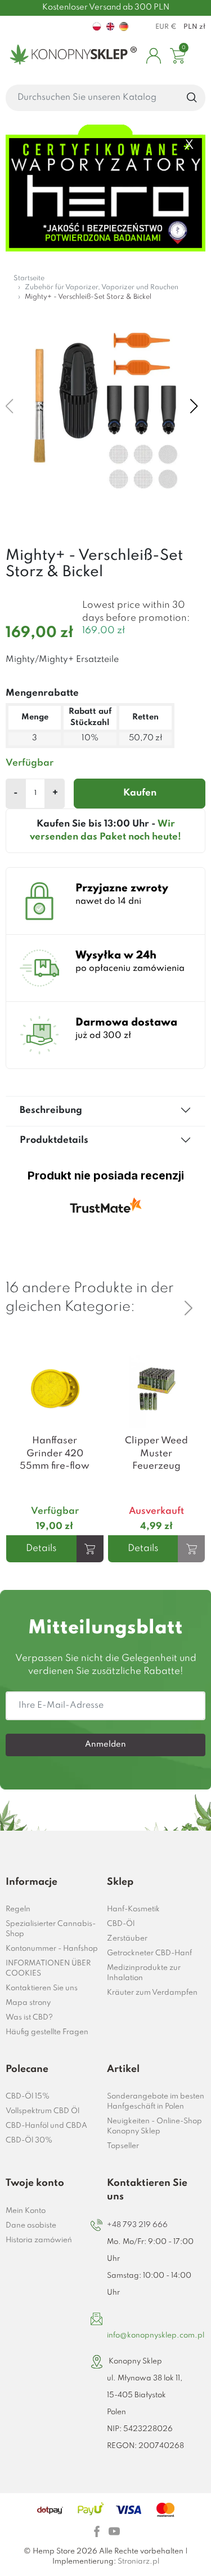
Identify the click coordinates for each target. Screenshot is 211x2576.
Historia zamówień (39, 2240)
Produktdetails (54, 1140)
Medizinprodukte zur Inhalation (144, 1973)
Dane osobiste (31, 2226)
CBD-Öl (121, 1924)
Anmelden (105, 1744)
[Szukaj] (192, 98)
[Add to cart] (90, 1549)
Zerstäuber (127, 1939)
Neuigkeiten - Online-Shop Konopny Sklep (154, 2126)
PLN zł (194, 27)
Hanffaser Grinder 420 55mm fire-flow (55, 1453)
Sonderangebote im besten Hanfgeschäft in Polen (156, 2102)
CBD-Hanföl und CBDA (46, 2126)
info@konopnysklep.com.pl (156, 2336)
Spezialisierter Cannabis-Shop (51, 1929)
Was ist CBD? (29, 2018)
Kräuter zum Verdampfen (152, 1993)
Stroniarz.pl (138, 2562)
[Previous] (188, 1289)
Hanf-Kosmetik (133, 1909)
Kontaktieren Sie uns (42, 1988)
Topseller (123, 2146)
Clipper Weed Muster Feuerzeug (156, 1453)
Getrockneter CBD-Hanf (149, 1953)
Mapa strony (28, 2003)
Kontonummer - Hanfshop (52, 1949)
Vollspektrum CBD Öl (42, 2111)
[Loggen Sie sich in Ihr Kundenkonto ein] (154, 56)
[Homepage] (71, 56)
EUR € (166, 27)
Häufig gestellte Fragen (47, 2032)
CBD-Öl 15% (28, 2096)
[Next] (188, 1308)
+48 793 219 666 (137, 2225)
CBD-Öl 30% (29, 2140)
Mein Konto (26, 2211)
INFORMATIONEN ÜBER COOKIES (48, 1969)
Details (41, 1548)
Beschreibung (51, 1110)
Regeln (18, 1909)
